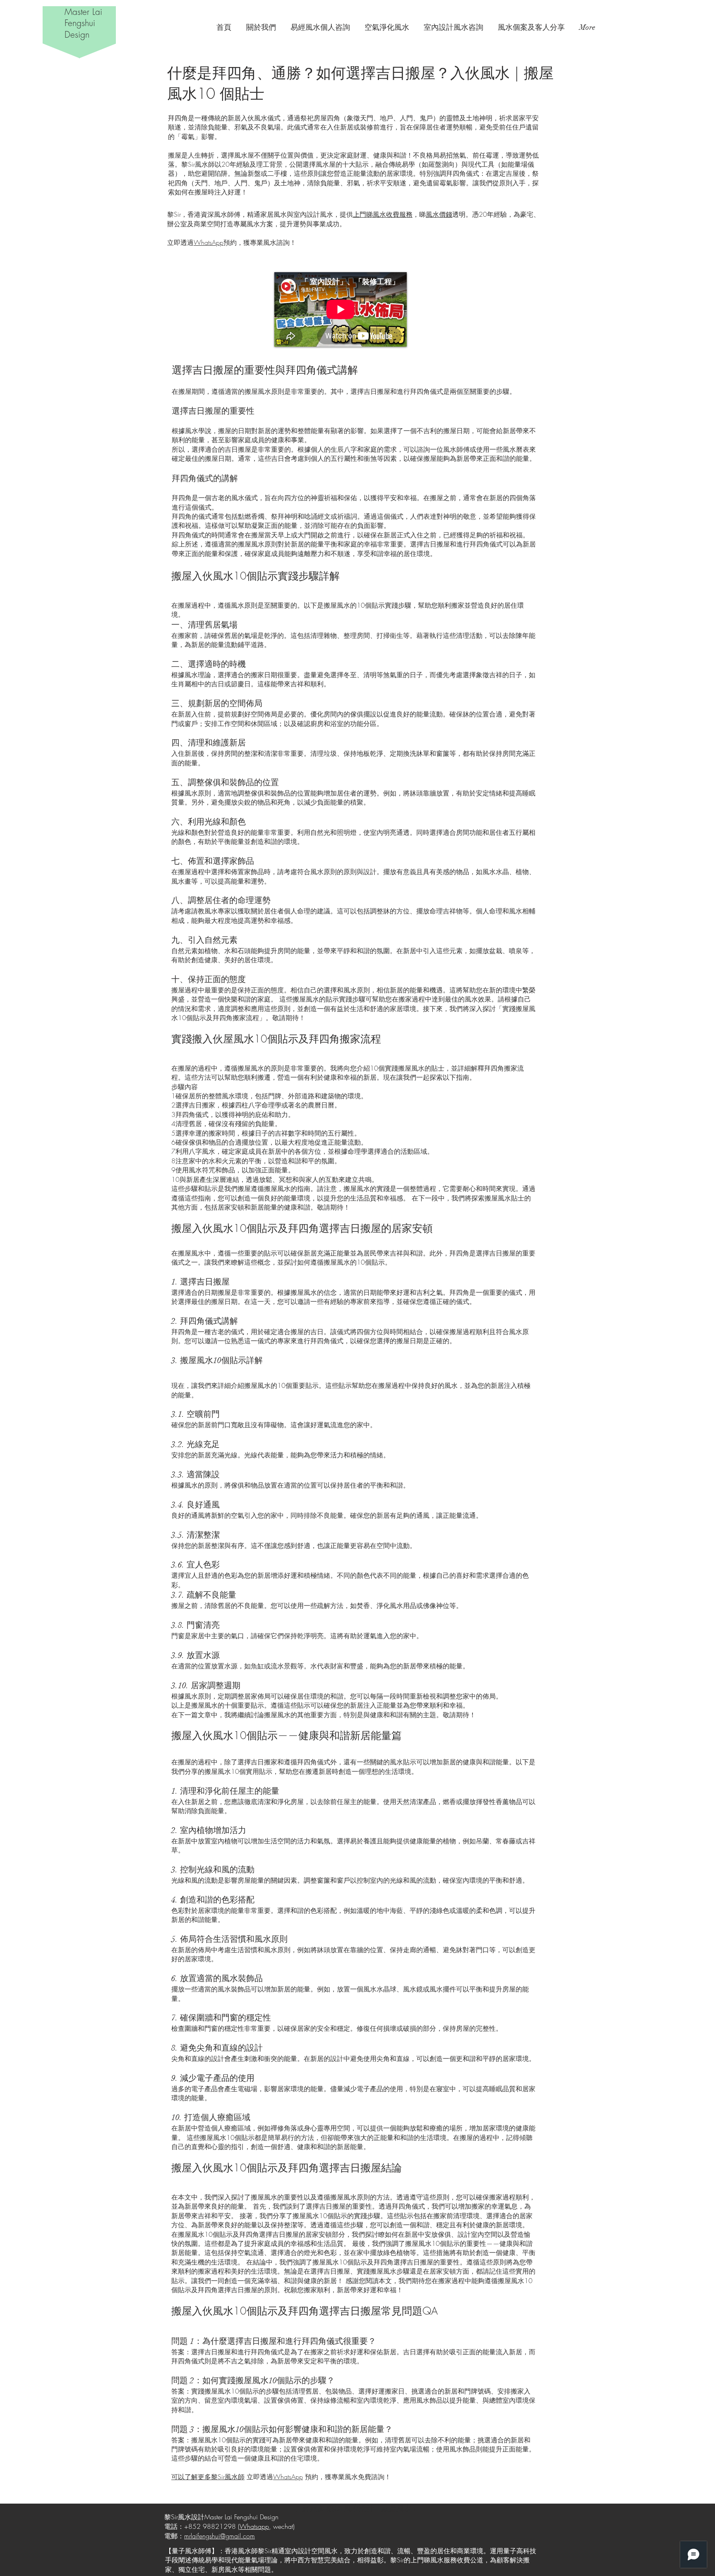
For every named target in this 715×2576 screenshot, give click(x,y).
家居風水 (397, 2508)
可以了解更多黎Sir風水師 (208, 2477)
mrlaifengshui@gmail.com (220, 2536)
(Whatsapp (253, 2526)
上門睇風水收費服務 (383, 214)
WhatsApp (209, 242)
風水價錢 (439, 214)
